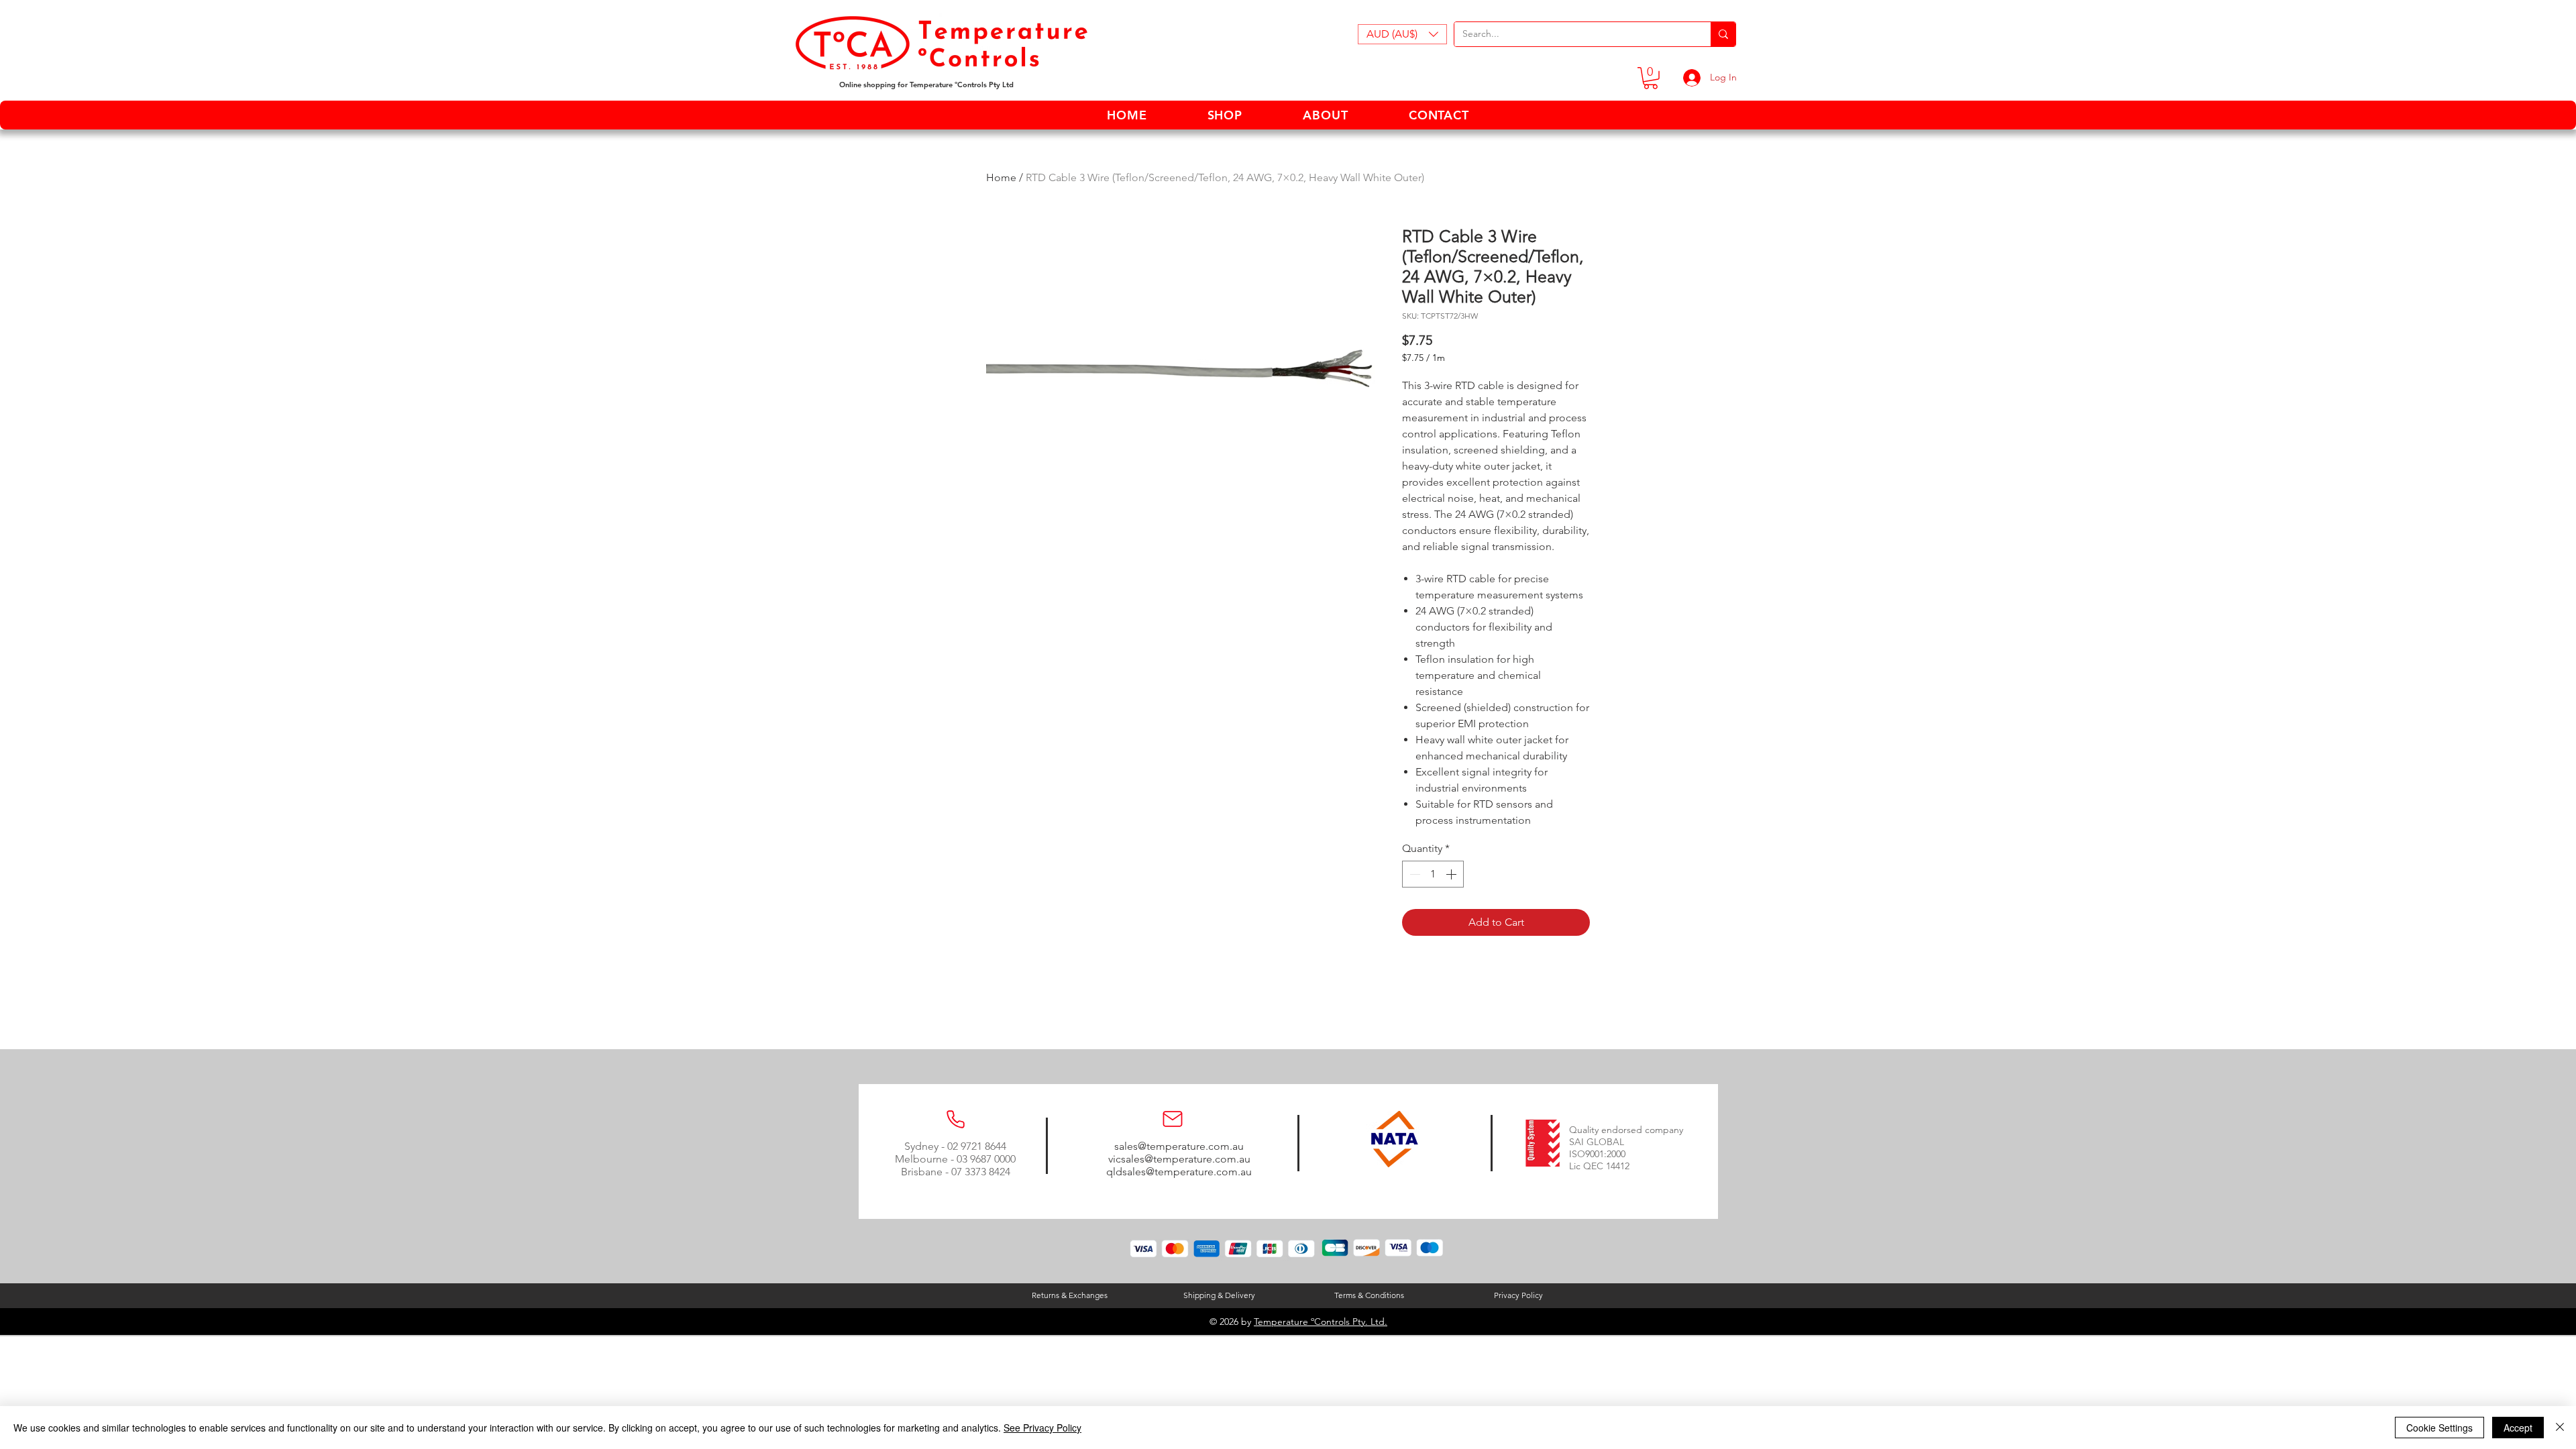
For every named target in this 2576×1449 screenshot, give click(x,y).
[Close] (2560, 1428)
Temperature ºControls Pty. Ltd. (1321, 1322)
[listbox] (1402, 34)
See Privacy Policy (1042, 1428)
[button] (1402, 34)
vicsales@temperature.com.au (1179, 1159)
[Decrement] (1413, 874)
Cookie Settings (2439, 1428)
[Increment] (1452, 874)
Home (1001, 177)
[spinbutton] (1433, 874)
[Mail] (1173, 1119)
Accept (2518, 1428)
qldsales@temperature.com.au (1179, 1172)
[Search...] (1723, 34)
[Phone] (955, 1119)
